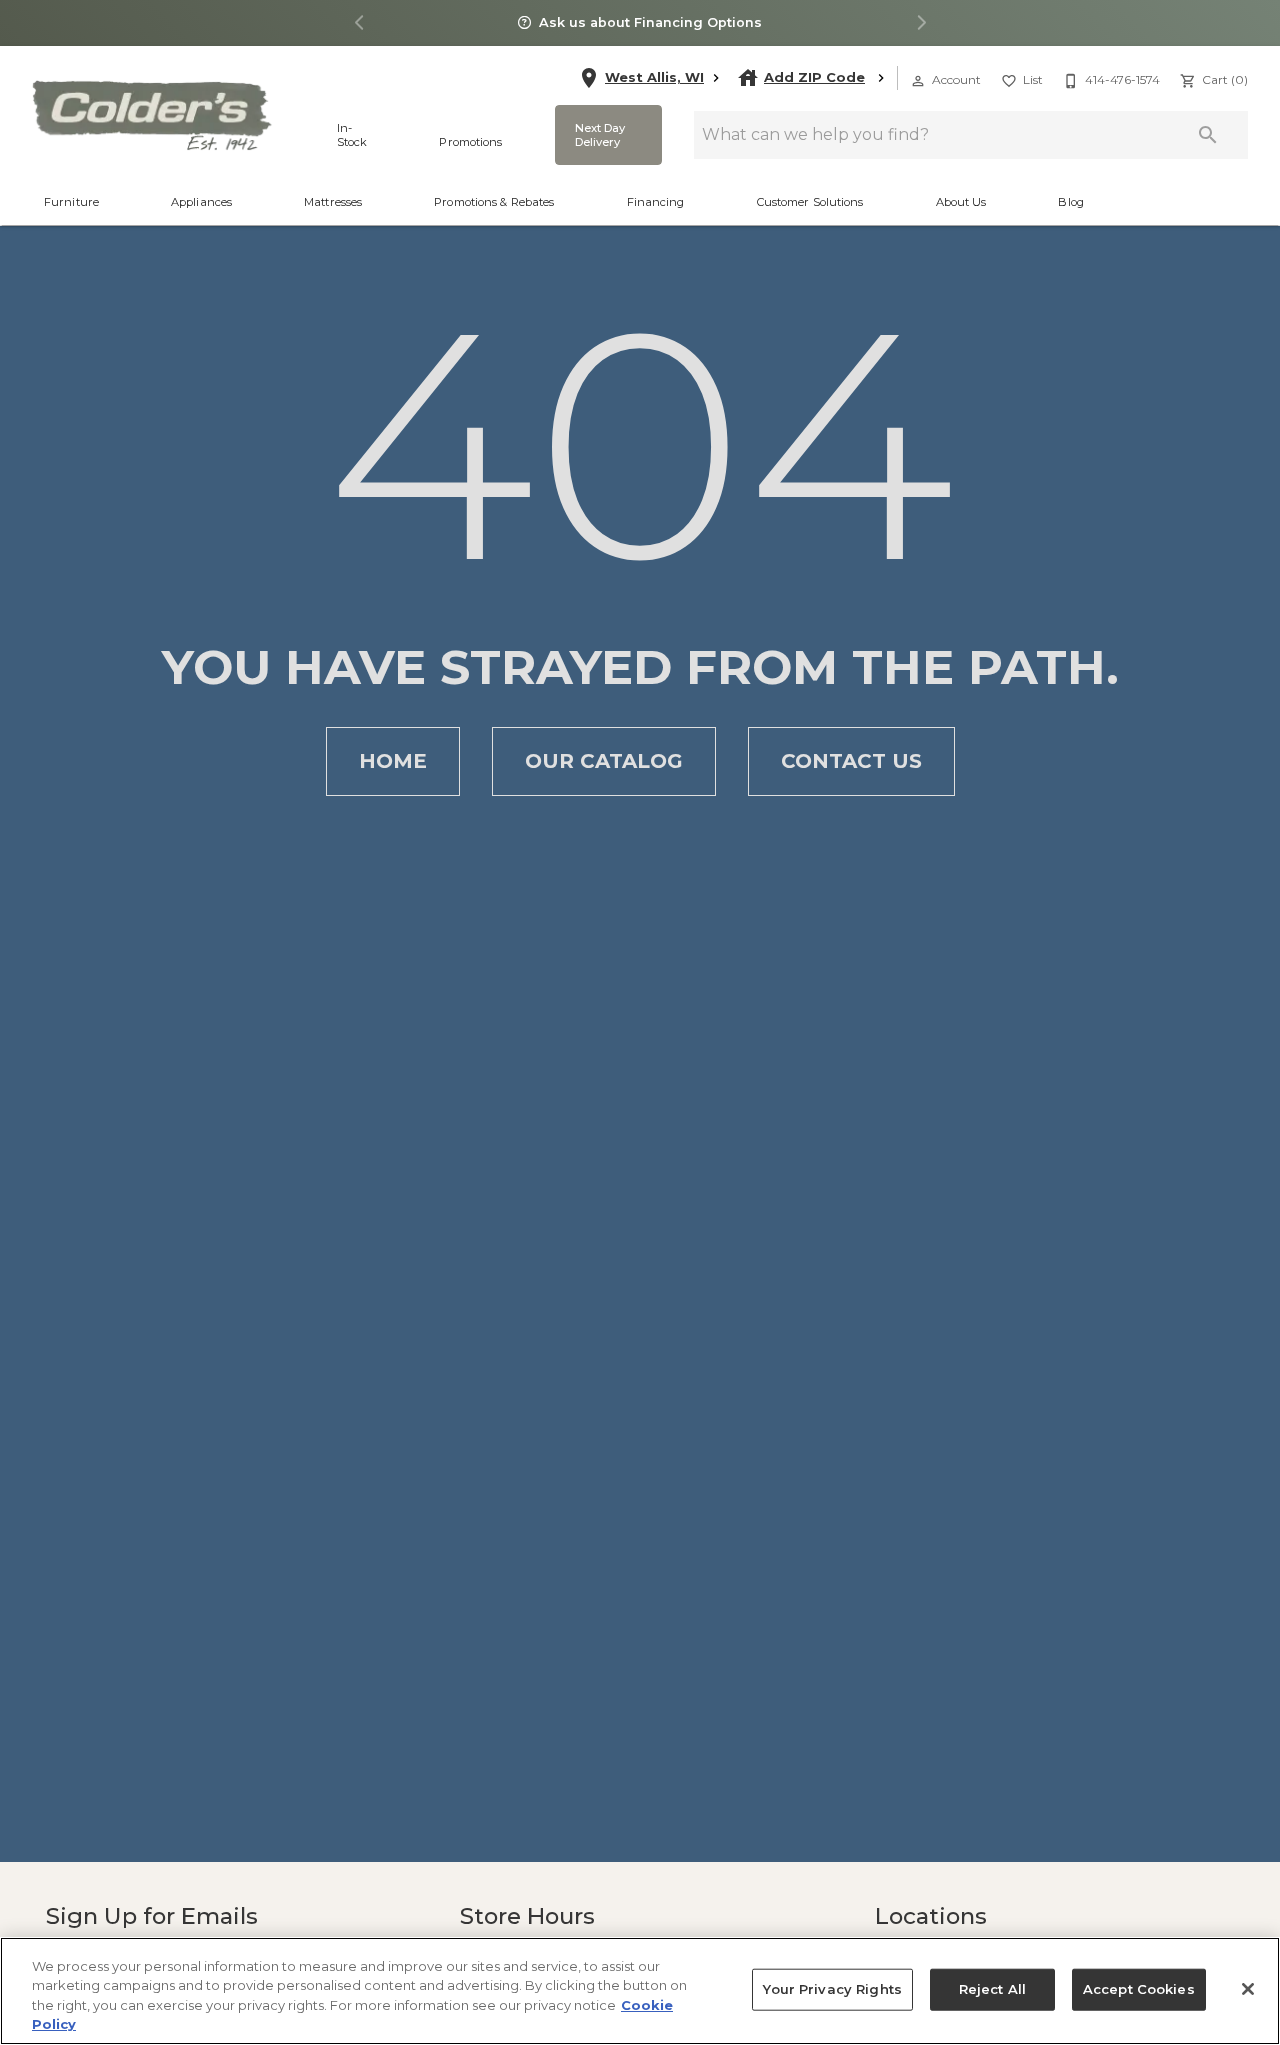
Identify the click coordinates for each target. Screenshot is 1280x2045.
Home (393, 761)
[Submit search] (1208, 135)
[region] (640, 1991)
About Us (961, 202)
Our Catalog (604, 761)
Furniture (71, 202)
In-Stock (352, 135)
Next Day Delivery (598, 135)
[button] (918, 81)
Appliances (201, 202)
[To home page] (150, 115)
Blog (1070, 202)
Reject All (990, 1989)
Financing (656, 202)
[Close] (1248, 1989)
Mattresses (333, 202)
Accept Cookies (1132, 1989)
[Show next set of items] (921, 23)
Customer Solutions (810, 202)
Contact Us (851, 761)
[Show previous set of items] (359, 23)
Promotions (470, 142)
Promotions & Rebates (494, 202)
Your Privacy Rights (836, 1989)
